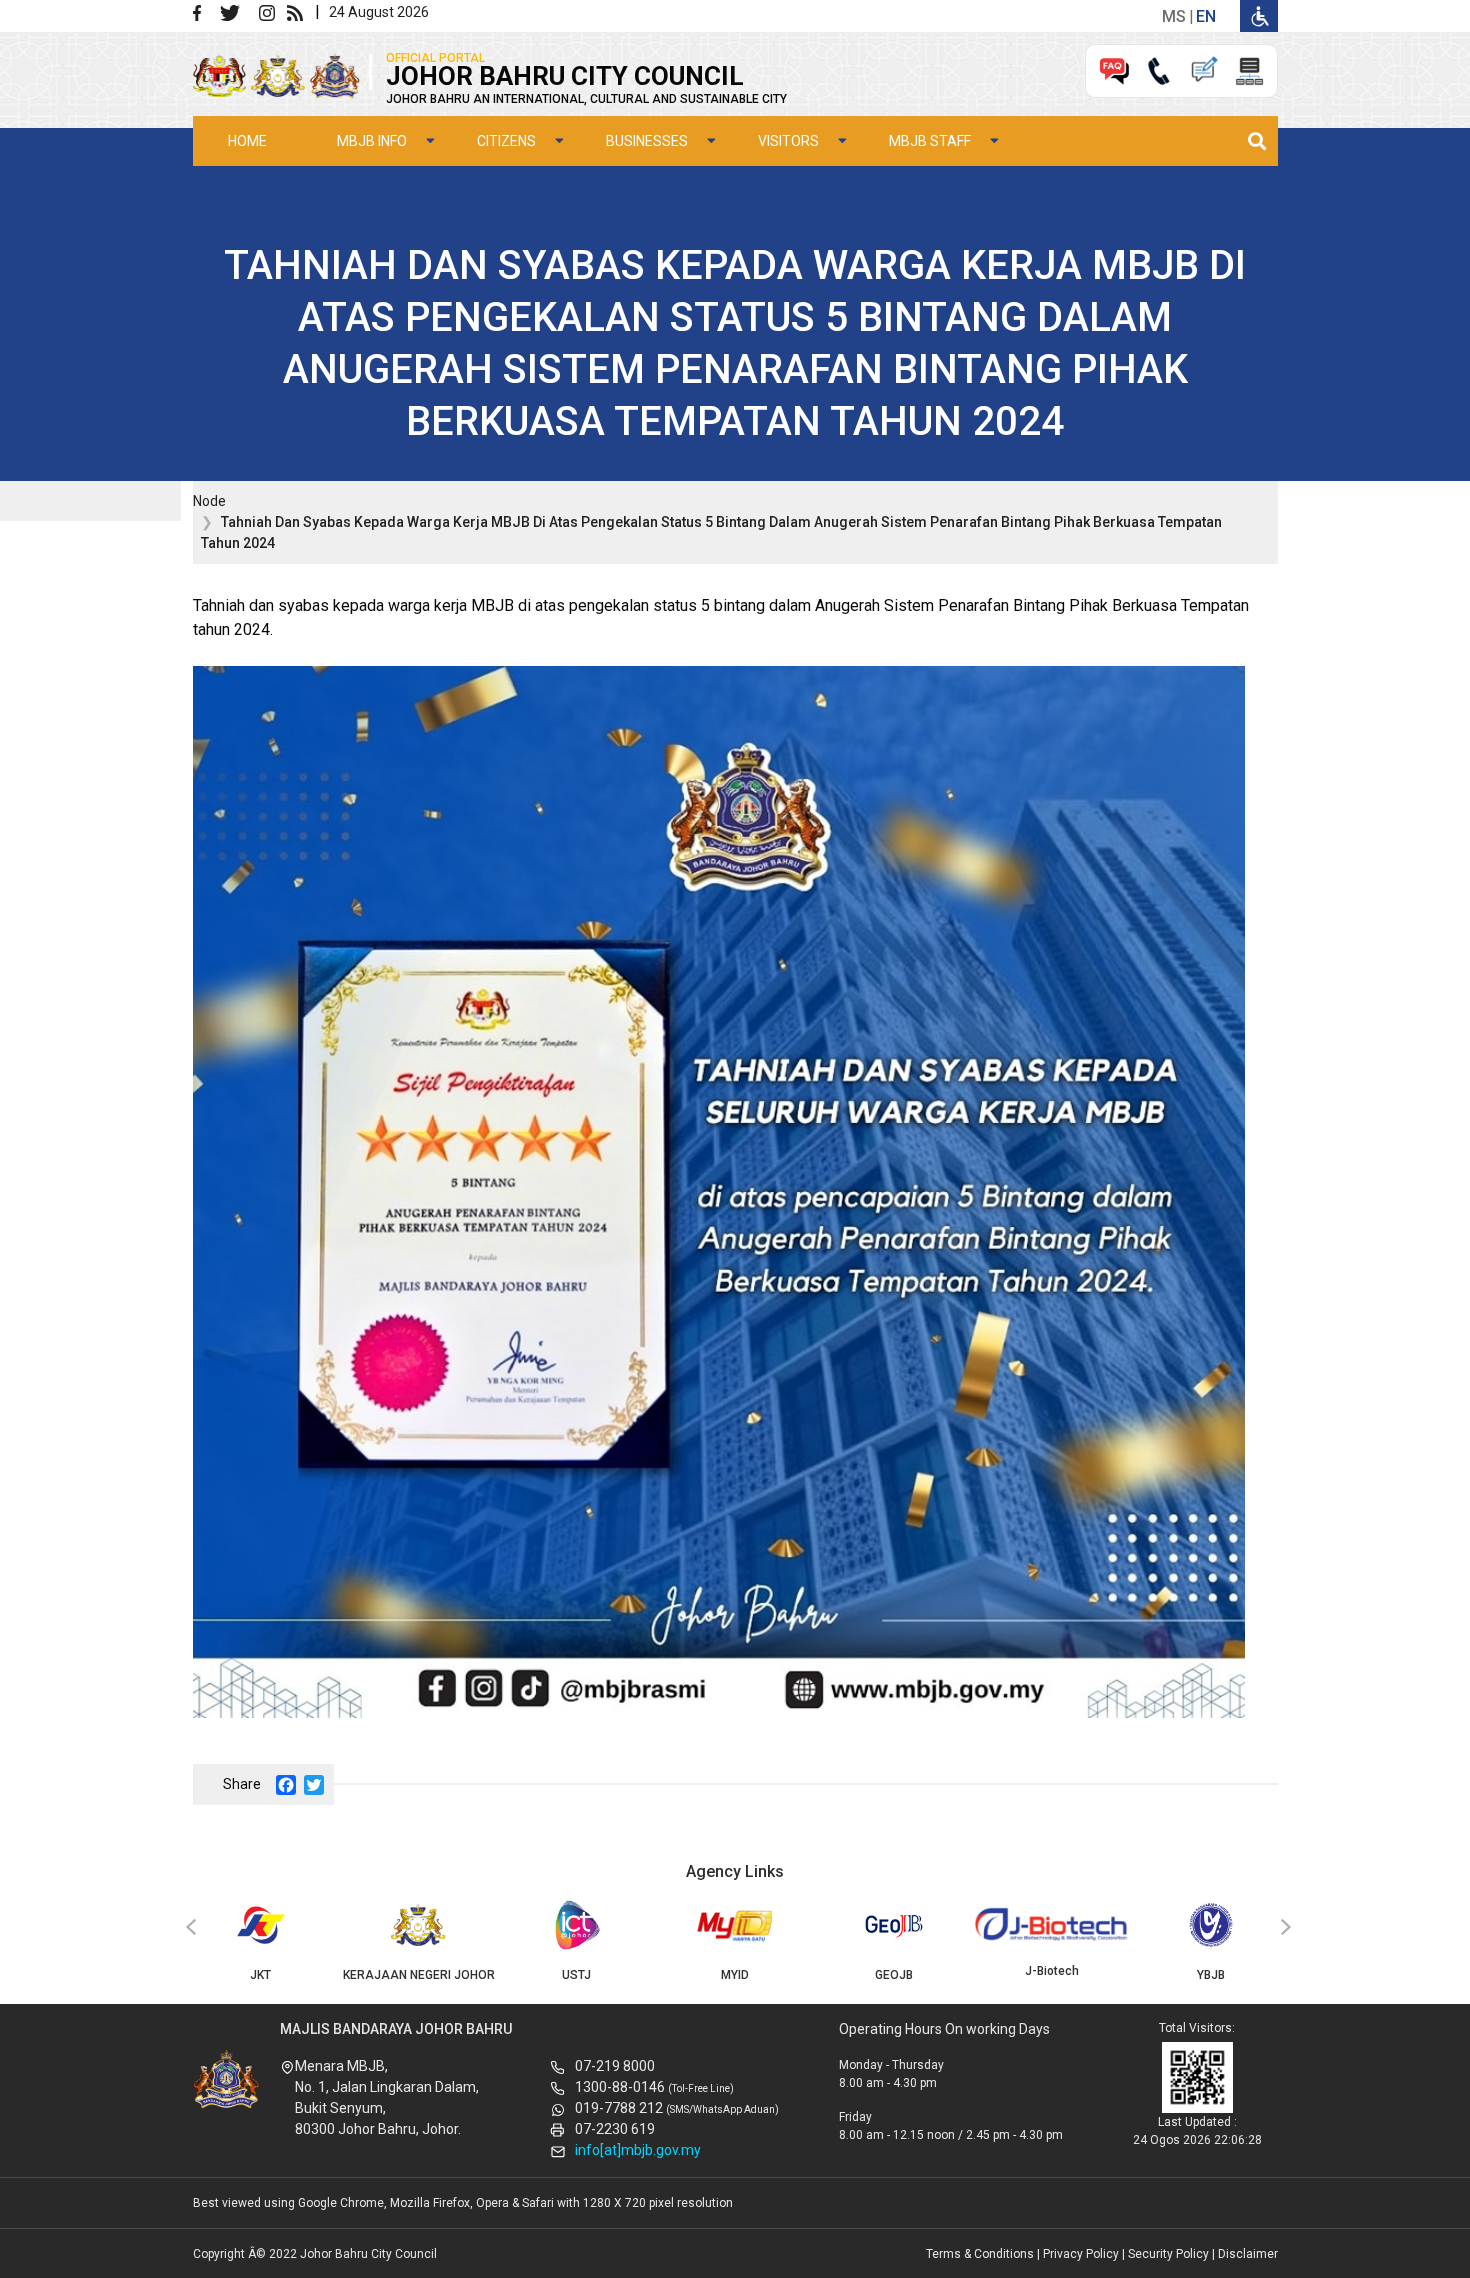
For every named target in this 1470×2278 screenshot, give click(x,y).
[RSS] (299, 11)
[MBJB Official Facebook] (205, 11)
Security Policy (1168, 2254)
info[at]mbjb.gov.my (638, 2150)
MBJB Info (372, 141)
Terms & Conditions (980, 2254)
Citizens (506, 141)
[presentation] (188, 1928)
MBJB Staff (930, 141)
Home (247, 141)
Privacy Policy (1081, 2254)
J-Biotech (1052, 1971)
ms (1174, 16)
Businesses (647, 141)
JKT (260, 1975)
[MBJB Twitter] (237, 11)
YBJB (1211, 1975)
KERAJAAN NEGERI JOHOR (419, 1975)
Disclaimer (1248, 2254)
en (1206, 16)
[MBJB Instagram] (271, 11)
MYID (735, 1975)
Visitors (788, 141)
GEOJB (894, 1975)
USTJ (576, 1975)
